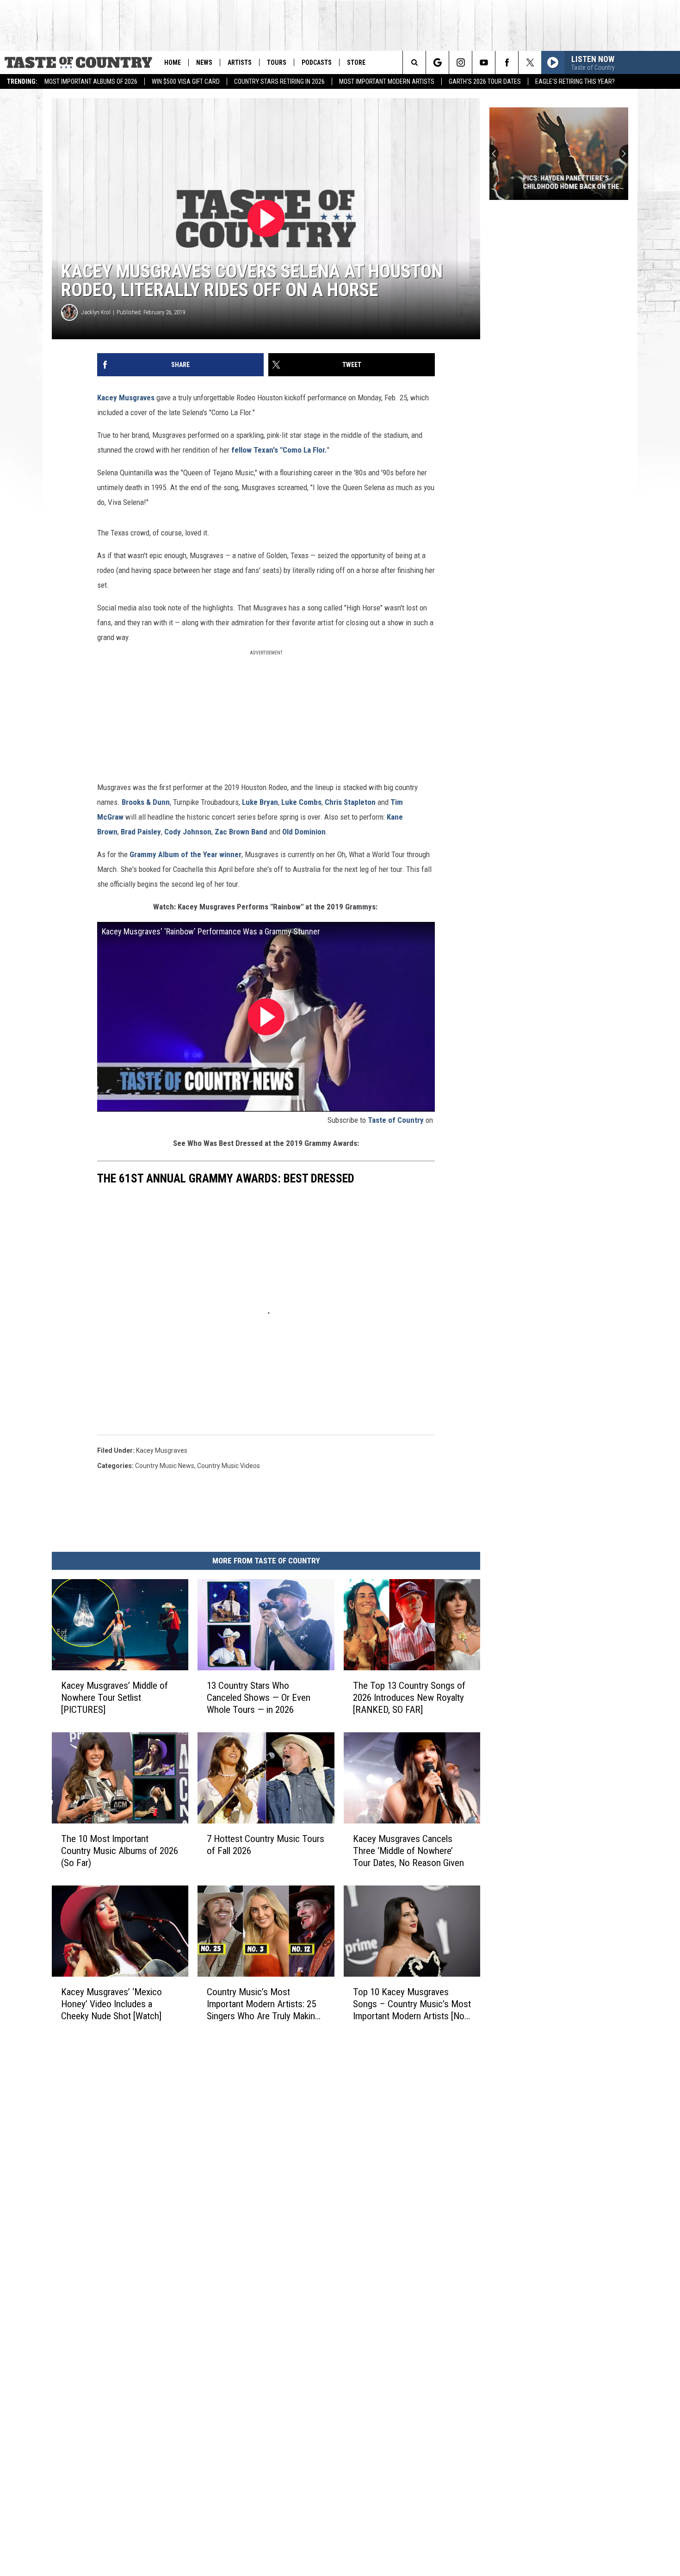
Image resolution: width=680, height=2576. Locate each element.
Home (173, 62)
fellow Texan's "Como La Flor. (279, 450)
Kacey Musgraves (126, 398)
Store (356, 62)
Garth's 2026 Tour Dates (485, 81)
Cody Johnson (188, 832)
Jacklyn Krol (96, 312)
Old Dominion (304, 832)
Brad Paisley (141, 832)
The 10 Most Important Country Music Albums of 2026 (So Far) (120, 1850)
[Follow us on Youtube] (484, 62)
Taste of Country (396, 1120)
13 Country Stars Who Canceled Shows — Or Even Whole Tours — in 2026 (259, 1697)
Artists (240, 62)
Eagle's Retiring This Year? (575, 81)
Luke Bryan (260, 802)
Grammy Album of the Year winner (185, 854)
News (204, 62)
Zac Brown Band (241, 832)
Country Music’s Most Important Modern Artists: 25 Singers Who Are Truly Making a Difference (263, 2004)
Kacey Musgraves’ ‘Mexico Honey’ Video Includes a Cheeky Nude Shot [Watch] (111, 2004)
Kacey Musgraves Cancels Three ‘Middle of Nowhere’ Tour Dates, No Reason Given (408, 1850)
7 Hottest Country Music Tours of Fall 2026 (266, 1844)
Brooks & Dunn (146, 802)
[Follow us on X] (530, 62)
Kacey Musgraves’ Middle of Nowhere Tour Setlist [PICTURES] (114, 1697)
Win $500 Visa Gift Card (186, 81)
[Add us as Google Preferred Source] (437, 62)
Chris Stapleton (350, 802)
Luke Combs (301, 802)
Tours (277, 62)
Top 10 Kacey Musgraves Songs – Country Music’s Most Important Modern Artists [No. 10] (412, 2004)
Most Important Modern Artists (387, 81)
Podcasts (317, 62)
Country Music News (165, 1466)
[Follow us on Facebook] (507, 62)
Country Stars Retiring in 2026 (279, 81)
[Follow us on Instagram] (461, 62)
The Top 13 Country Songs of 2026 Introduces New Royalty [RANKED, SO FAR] (409, 1697)
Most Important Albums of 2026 (91, 81)
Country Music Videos (229, 1466)
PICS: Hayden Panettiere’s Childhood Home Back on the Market (547, 182)
